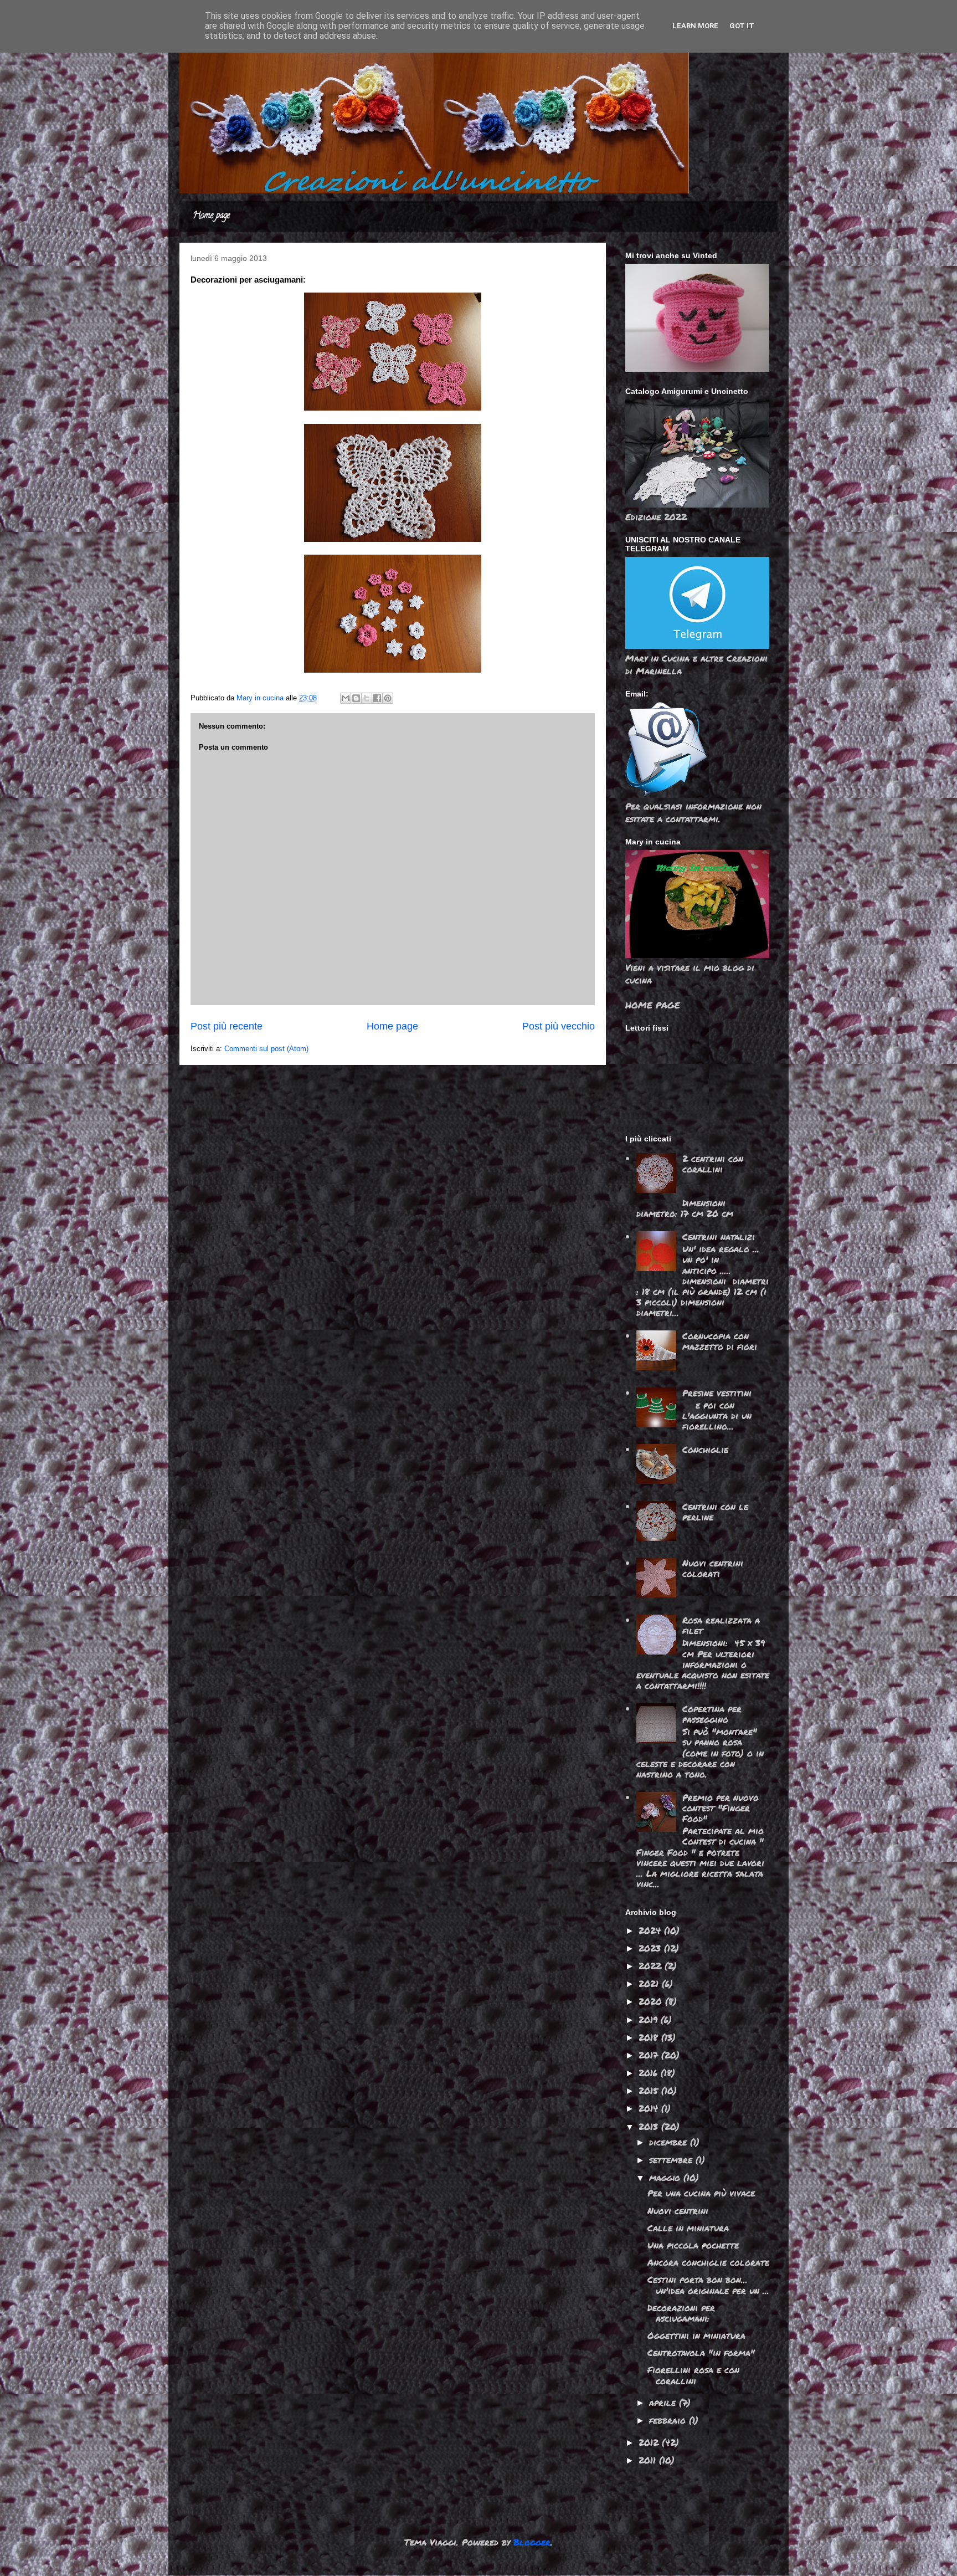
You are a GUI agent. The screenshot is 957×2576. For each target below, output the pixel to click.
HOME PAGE (653, 1005)
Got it (742, 26)
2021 (650, 1983)
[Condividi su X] (367, 698)
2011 (649, 2460)
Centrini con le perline (715, 1512)
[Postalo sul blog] (356, 698)
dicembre (670, 2142)
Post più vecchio (559, 1026)
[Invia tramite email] (346, 698)
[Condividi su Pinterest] (388, 698)
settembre (672, 2160)
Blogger (532, 2542)
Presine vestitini (717, 1393)
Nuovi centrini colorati (713, 1568)
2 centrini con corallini (713, 1164)
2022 (652, 1966)
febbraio (669, 2420)
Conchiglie (705, 1449)
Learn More (695, 26)
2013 (650, 2126)
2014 (650, 2108)
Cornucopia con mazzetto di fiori (720, 1341)
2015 (650, 2090)
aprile (664, 2402)
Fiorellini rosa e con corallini (693, 2375)
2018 (650, 2037)
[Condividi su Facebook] (377, 698)
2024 (651, 1930)
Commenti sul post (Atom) (266, 1049)
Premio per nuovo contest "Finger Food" (721, 1808)
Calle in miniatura (688, 2228)
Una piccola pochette (693, 2245)
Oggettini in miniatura (696, 2335)
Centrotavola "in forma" (701, 2352)
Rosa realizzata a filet (721, 1625)
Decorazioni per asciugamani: (681, 2313)
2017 (650, 2055)
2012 (650, 2442)
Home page (211, 216)
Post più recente (227, 1026)
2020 (652, 2001)
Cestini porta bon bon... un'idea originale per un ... (708, 2285)
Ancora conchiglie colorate (708, 2262)
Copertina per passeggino (712, 1714)
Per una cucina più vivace (701, 2193)
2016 (650, 2073)
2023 (651, 1948)
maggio (666, 2177)
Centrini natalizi (719, 1236)
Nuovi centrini (678, 2211)
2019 (650, 2019)
